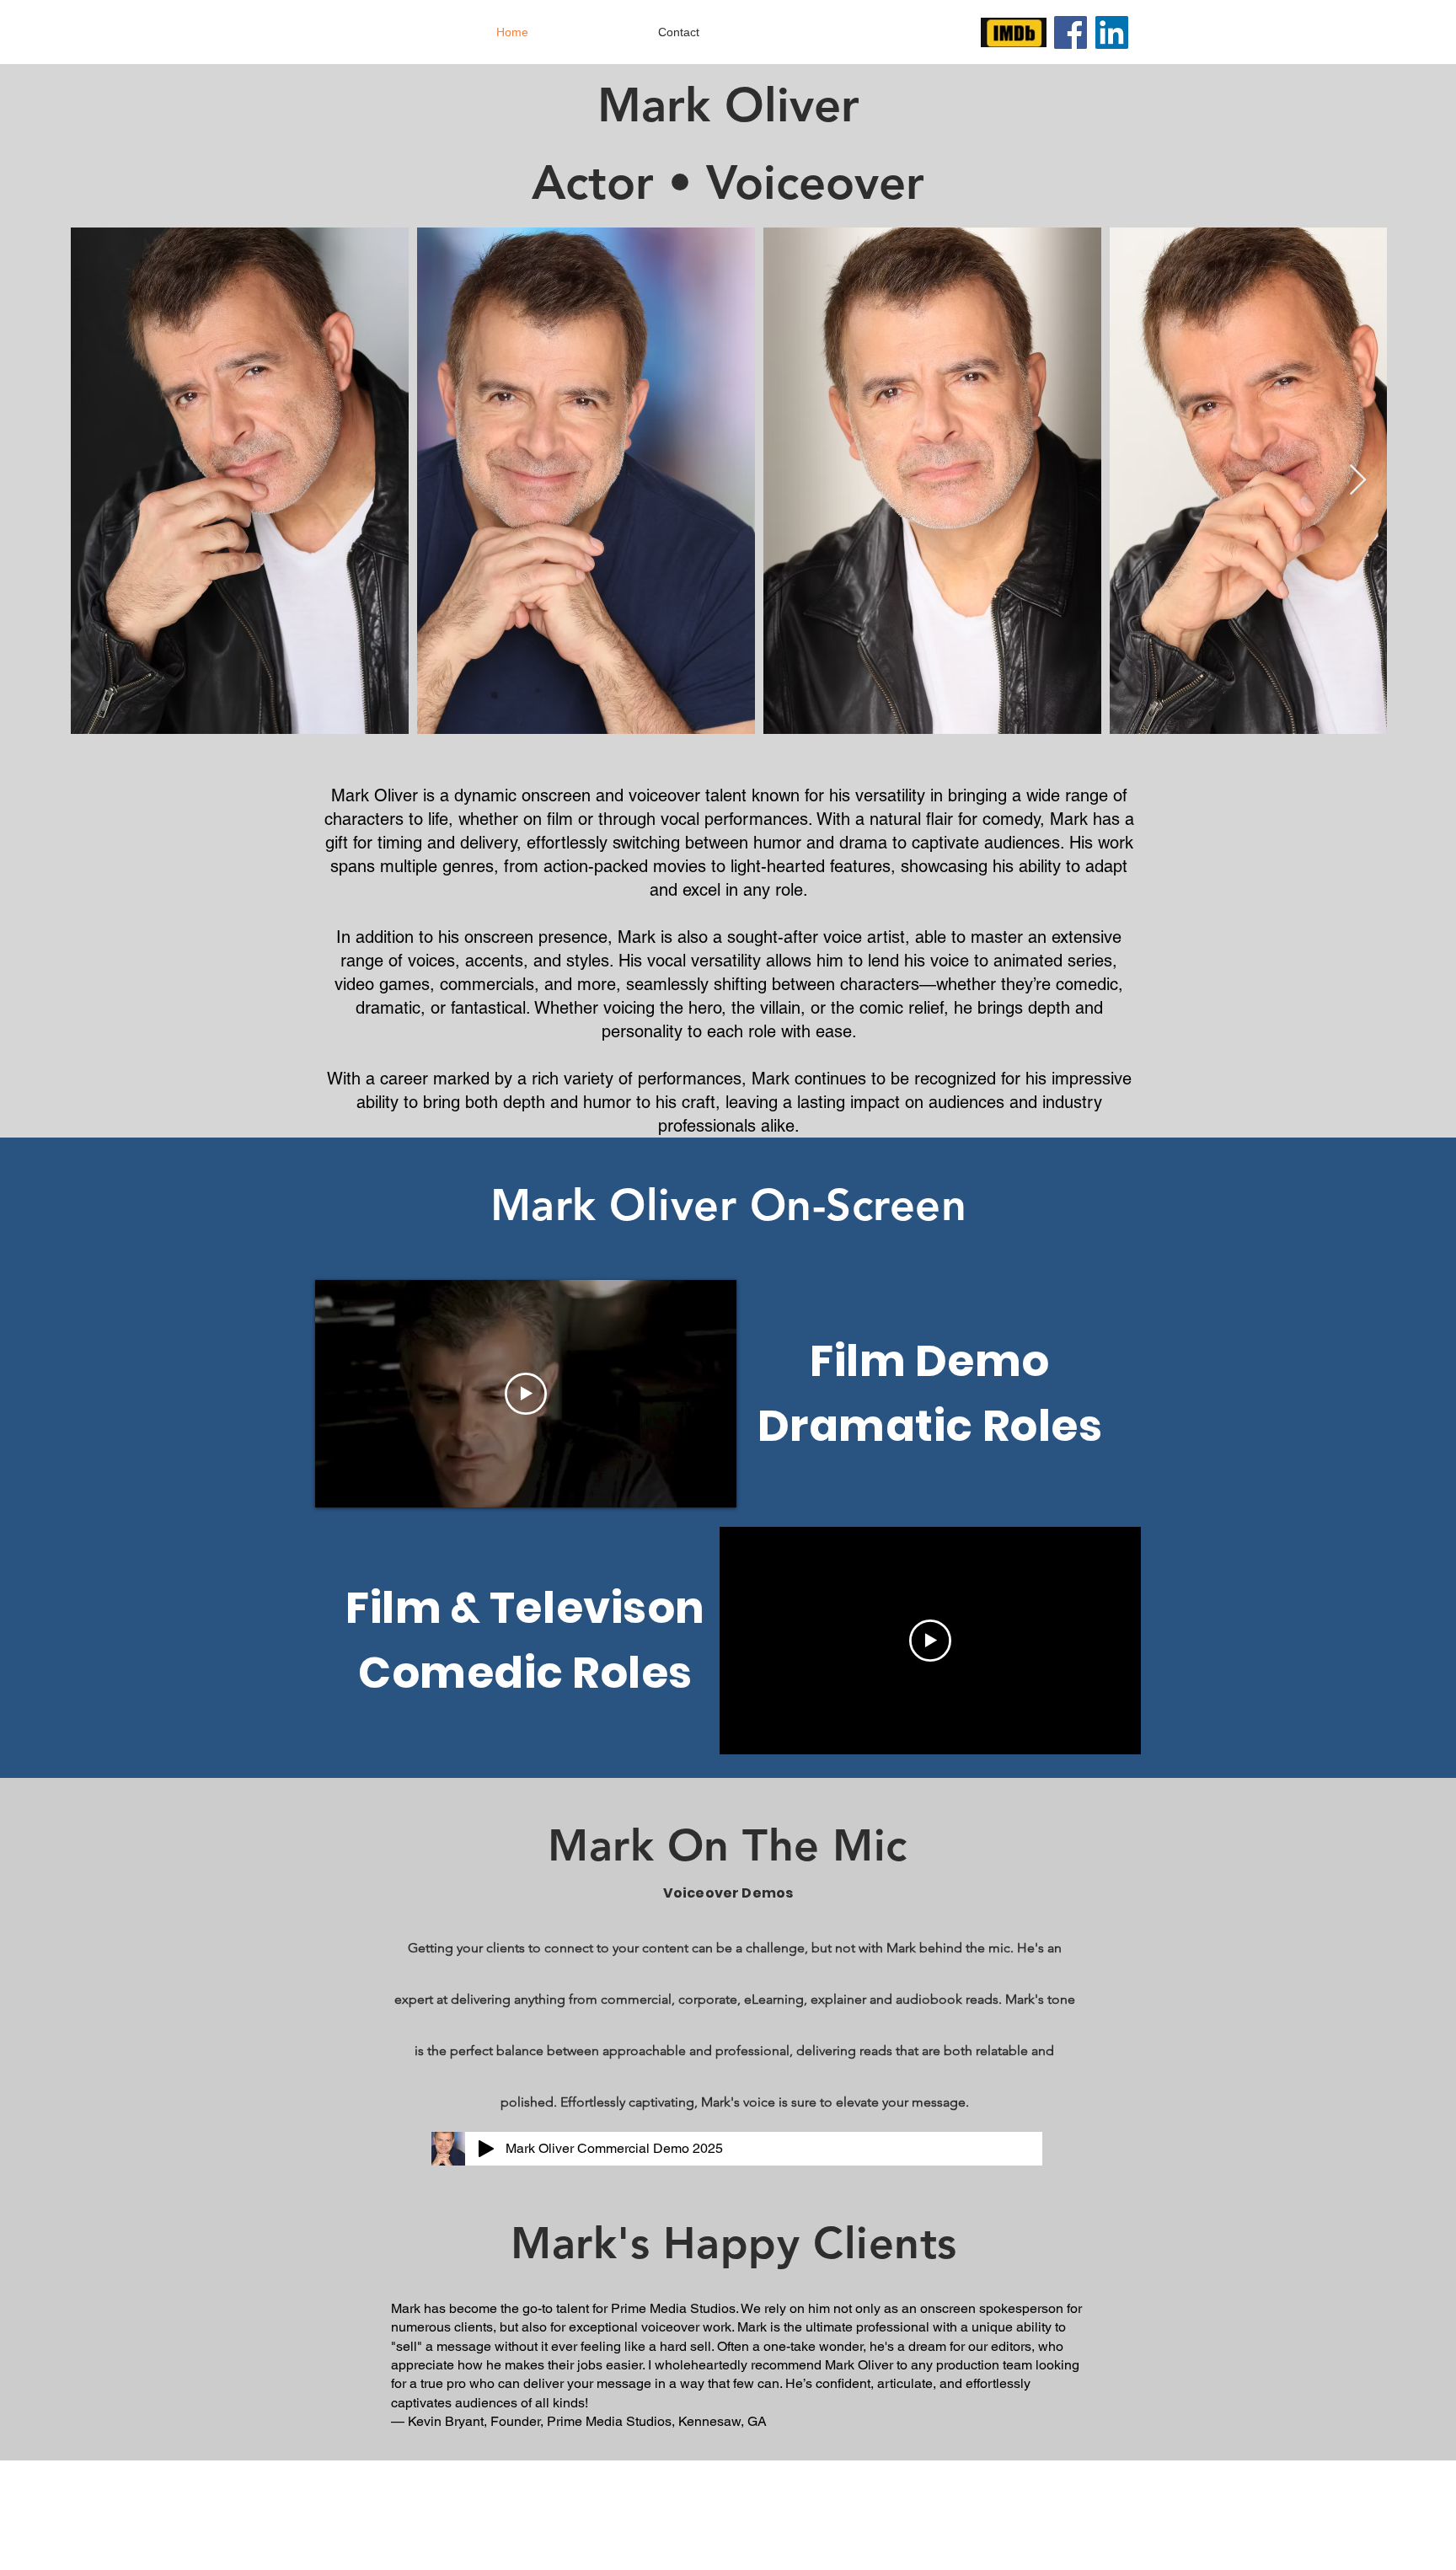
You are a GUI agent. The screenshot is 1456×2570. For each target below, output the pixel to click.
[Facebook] (1071, 32)
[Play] (486, 2149)
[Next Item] (1358, 481)
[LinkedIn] (1112, 32)
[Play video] (526, 1394)
